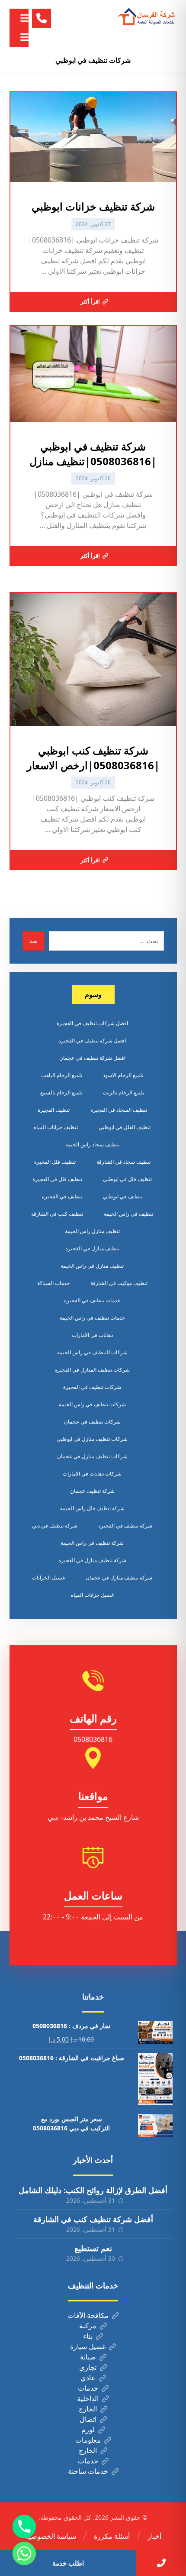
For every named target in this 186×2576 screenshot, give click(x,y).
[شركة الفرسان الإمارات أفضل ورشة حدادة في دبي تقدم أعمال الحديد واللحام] (147, 17)
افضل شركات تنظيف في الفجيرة (92, 1023)
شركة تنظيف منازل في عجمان (119, 1578)
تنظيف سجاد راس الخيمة (92, 1144)
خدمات (88, 2388)
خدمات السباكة (53, 1283)
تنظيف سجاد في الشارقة (123, 1162)
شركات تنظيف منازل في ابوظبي (92, 1439)
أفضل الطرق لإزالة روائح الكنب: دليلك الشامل (93, 2190)
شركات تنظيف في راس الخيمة (92, 1404)
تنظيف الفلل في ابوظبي (125, 1127)
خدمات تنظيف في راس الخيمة (92, 1318)
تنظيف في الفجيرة (62, 1196)
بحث (34, 941)
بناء (88, 2336)
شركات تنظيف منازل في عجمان (92, 1456)
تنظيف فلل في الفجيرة (57, 1179)
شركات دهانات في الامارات (92, 1474)
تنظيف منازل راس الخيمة (92, 1231)
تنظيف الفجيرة (54, 1110)
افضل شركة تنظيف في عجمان (92, 1058)
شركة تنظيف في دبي (55, 1526)
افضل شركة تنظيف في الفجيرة (92, 1040)
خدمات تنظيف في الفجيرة (92, 1300)
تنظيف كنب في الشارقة (57, 1214)
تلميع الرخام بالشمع (61, 1092)
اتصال (88, 2419)
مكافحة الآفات (88, 2315)
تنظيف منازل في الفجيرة (92, 1248)
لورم (88, 2430)
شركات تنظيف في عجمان (92, 1422)
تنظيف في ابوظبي (123, 1196)
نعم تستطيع (93, 2248)
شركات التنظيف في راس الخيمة (92, 1352)
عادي (88, 2378)
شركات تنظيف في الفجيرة (92, 1387)
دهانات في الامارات (92, 1335)
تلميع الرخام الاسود (123, 1075)
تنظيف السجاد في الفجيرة (119, 1110)
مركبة (88, 2326)
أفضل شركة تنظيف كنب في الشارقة (93, 2219)
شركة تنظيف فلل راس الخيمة (92, 1508)
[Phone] (24, 2527)
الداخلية (88, 2398)
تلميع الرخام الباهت (62, 1075)
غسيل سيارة (88, 2346)
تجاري (88, 2367)
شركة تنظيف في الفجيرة (125, 1526)
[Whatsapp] (24, 2553)
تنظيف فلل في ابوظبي (127, 1179)
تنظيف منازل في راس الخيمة (92, 1266)
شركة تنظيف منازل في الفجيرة (92, 1560)
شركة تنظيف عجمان (92, 1491)
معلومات (88, 2440)
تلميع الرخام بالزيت (123, 1092)
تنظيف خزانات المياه (56, 1127)
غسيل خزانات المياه (92, 1595)
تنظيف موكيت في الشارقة (119, 1283)
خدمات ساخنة (88, 2471)
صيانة (88, 2357)
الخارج (88, 2409)
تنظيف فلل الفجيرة (55, 1162)
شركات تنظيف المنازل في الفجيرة (92, 1370)
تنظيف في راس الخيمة (128, 1214)
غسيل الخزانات (48, 1578)
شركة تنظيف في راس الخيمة (92, 1543)
